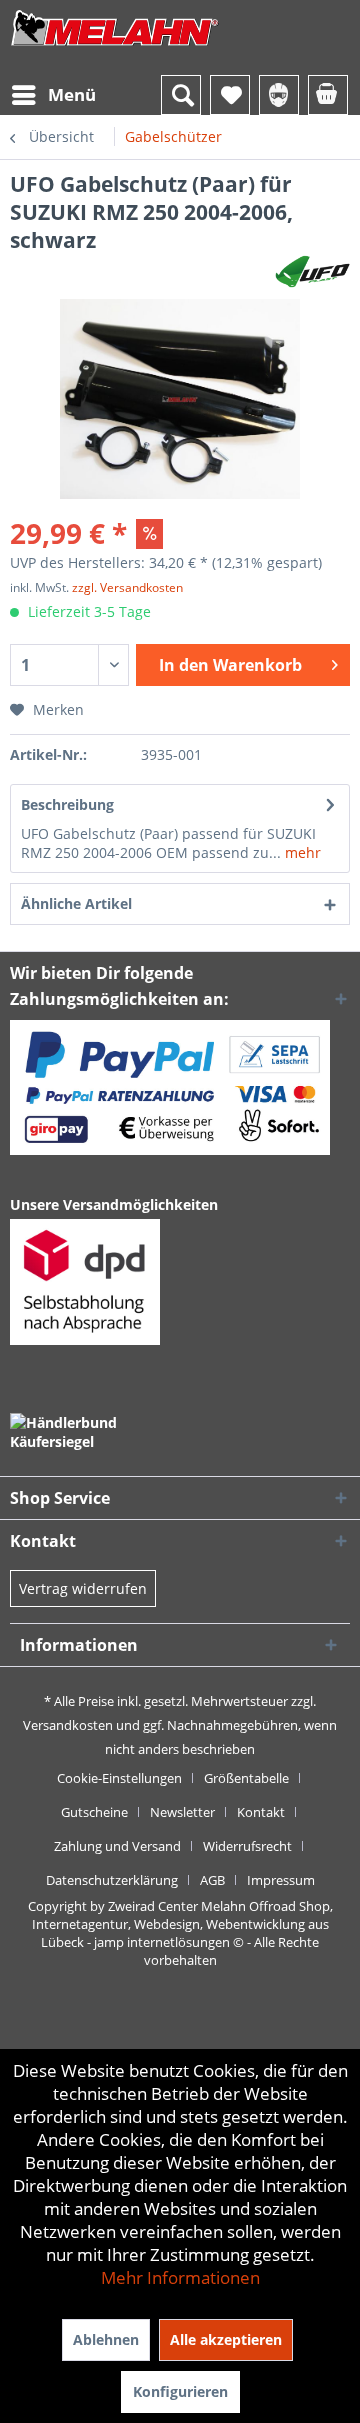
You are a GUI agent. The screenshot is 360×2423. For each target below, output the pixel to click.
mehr (301, 852)
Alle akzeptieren (226, 2339)
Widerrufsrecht (247, 1846)
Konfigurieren (180, 2391)
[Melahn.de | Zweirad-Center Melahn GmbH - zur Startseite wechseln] (115, 47)
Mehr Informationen (180, 2277)
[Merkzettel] (230, 95)
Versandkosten (68, 1725)
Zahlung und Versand (117, 1846)
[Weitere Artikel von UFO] (312, 271)
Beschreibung (67, 804)
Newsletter (182, 1812)
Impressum (281, 1880)
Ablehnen (106, 2339)
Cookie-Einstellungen (119, 1778)
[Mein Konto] (279, 95)
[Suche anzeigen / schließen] (181, 95)
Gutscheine (94, 1812)
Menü (72, 94)
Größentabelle (246, 1778)
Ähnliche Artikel (76, 903)
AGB (212, 1880)
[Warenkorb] (328, 95)
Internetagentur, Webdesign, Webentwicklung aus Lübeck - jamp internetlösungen (180, 1933)
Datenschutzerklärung (112, 1880)
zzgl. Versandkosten (127, 587)
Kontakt (261, 1812)
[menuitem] (53, 95)
